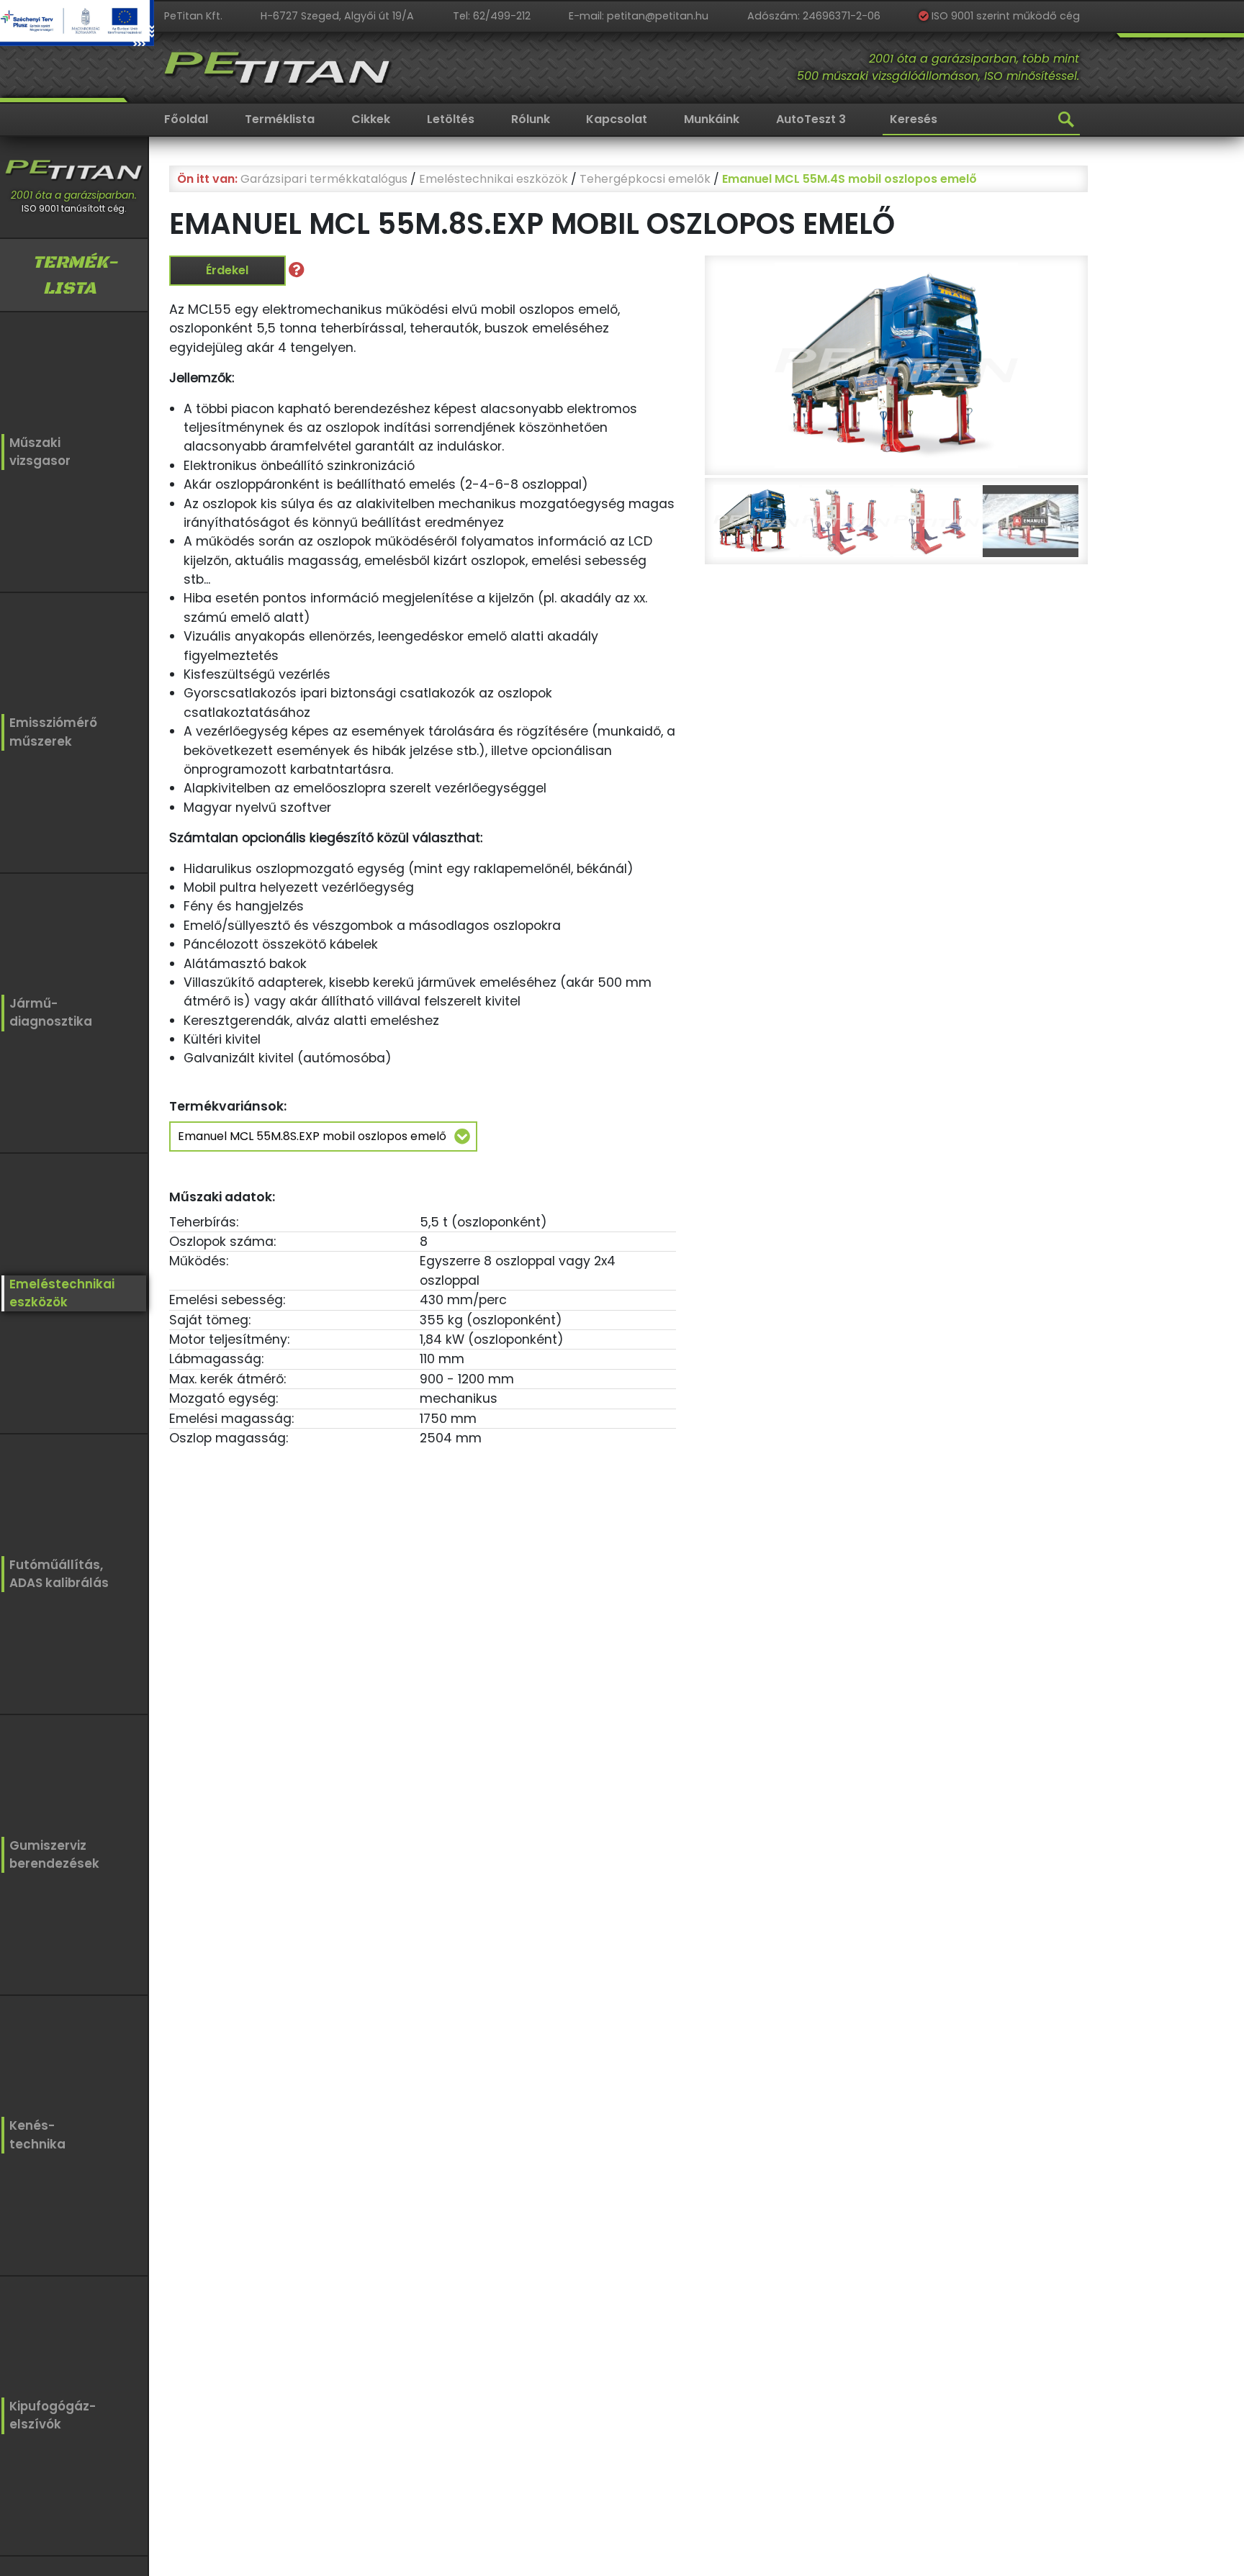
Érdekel (227, 270)
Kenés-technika (37, 2134)
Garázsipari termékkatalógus (324, 179)
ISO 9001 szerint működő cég (1004, 16)
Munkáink (712, 119)
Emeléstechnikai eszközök (493, 179)
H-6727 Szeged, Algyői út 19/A (337, 16)
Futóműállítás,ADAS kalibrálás (59, 1574)
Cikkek (371, 119)
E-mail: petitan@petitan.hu (639, 16)
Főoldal (186, 119)
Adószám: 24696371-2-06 (814, 16)
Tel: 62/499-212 (492, 16)
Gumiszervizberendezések (54, 1854)
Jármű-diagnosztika (51, 1012)
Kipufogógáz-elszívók (53, 2415)
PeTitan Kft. (193, 16)
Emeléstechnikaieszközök (62, 1293)
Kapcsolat (617, 119)
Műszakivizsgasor (40, 452)
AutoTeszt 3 (811, 119)
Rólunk (531, 119)
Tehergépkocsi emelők (645, 179)
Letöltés (451, 119)
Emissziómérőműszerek (53, 732)
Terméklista (280, 119)
